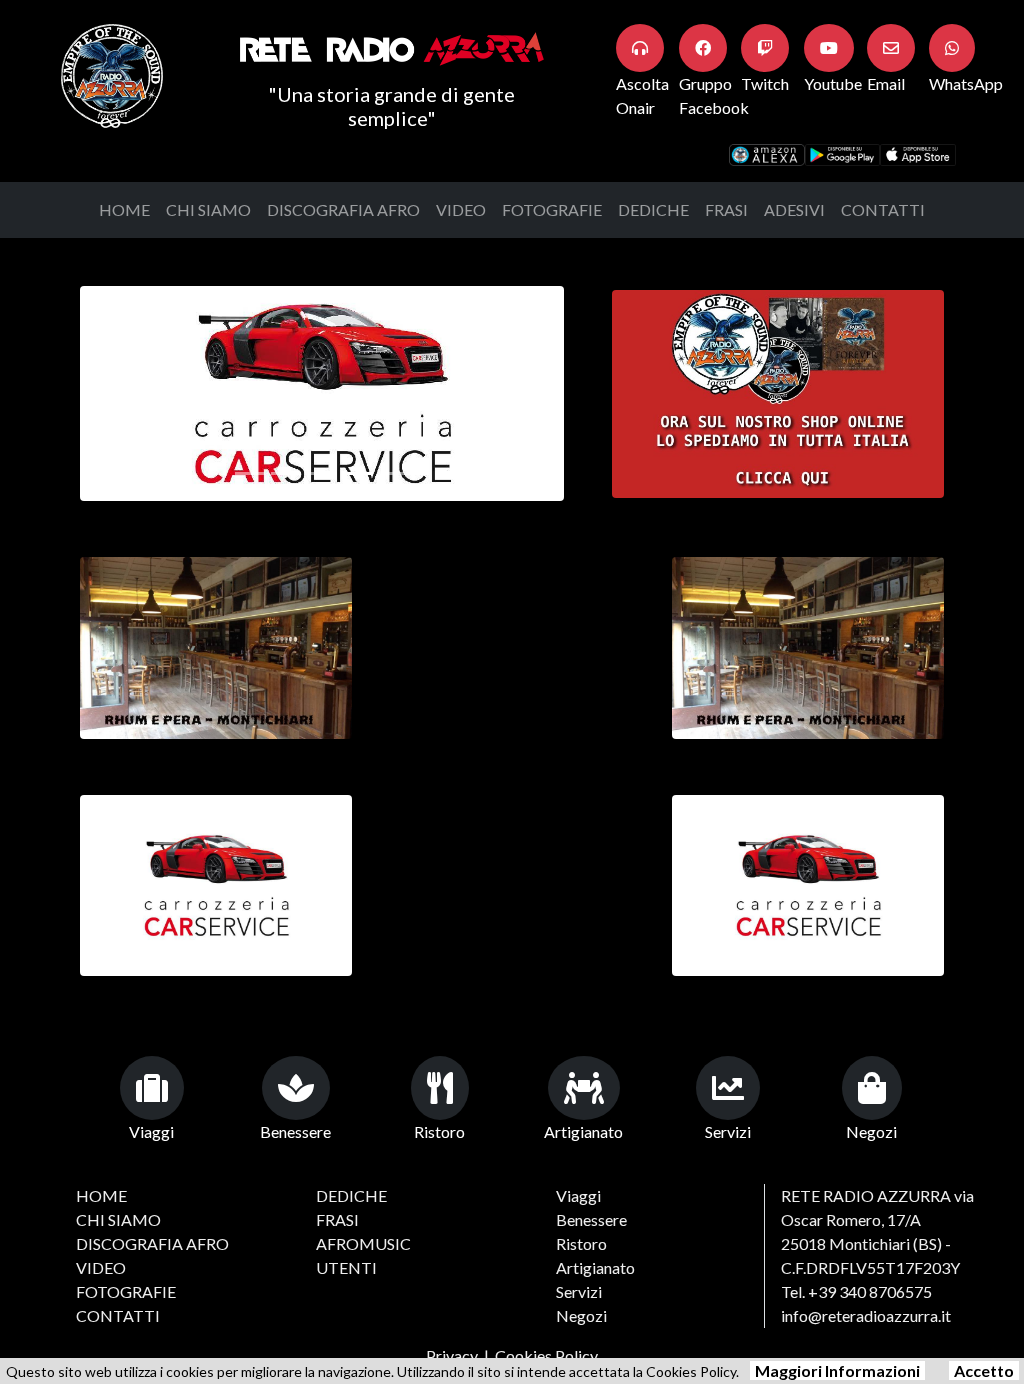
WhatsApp (966, 83)
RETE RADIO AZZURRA (866, 1195)
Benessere (295, 1131)
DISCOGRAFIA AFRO (343, 209)
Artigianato (583, 1131)
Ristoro (439, 1131)
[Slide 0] (250, 473)
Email (886, 83)
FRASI (726, 209)
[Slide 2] (322, 473)
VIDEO (461, 209)
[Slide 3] (358, 473)
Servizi (728, 1131)
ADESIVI (794, 209)
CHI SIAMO (208, 209)
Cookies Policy (546, 1355)
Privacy (452, 1355)
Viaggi (151, 1131)
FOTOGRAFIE (552, 209)
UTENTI (346, 1267)
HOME (124, 209)
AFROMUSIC (363, 1243)
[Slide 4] (394, 473)
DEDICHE (653, 209)
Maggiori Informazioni (837, 1370)
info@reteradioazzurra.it (866, 1315)
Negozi (871, 1131)
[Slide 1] (286, 473)
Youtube (833, 83)
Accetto (984, 1370)
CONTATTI (883, 209)
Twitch (765, 83)
